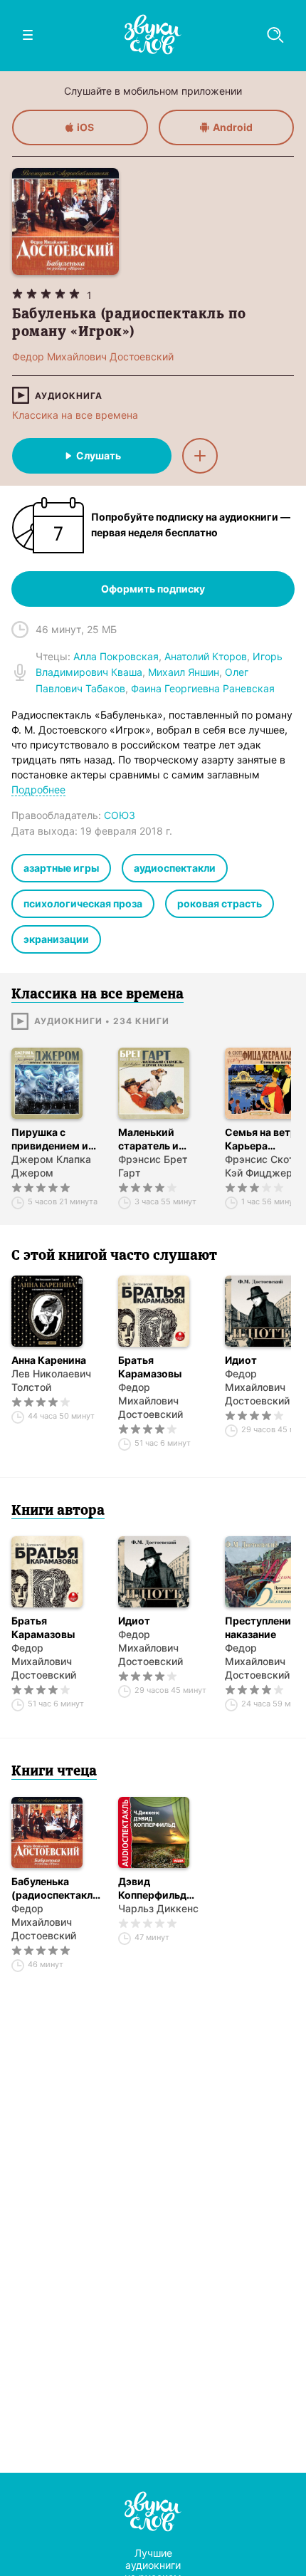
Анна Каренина (49, 1360)
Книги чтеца (54, 1772)
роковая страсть (220, 903)
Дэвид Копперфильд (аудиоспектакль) (163, 1888)
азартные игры (61, 868)
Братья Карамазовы (150, 1367)
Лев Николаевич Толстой (51, 1380)
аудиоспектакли (175, 868)
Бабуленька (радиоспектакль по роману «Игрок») (55, 1888)
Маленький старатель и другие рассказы (161, 1139)
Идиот (134, 1621)
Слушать (99, 455)
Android (233, 127)
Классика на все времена (75, 415)
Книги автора (58, 1511)
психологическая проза (83, 903)
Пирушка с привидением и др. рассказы (50, 1139)
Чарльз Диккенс (158, 1908)
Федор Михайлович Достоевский (151, 1401)
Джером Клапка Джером (51, 1166)
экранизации (56, 939)
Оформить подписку (153, 589)
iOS (85, 127)
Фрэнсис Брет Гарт (153, 1166)
